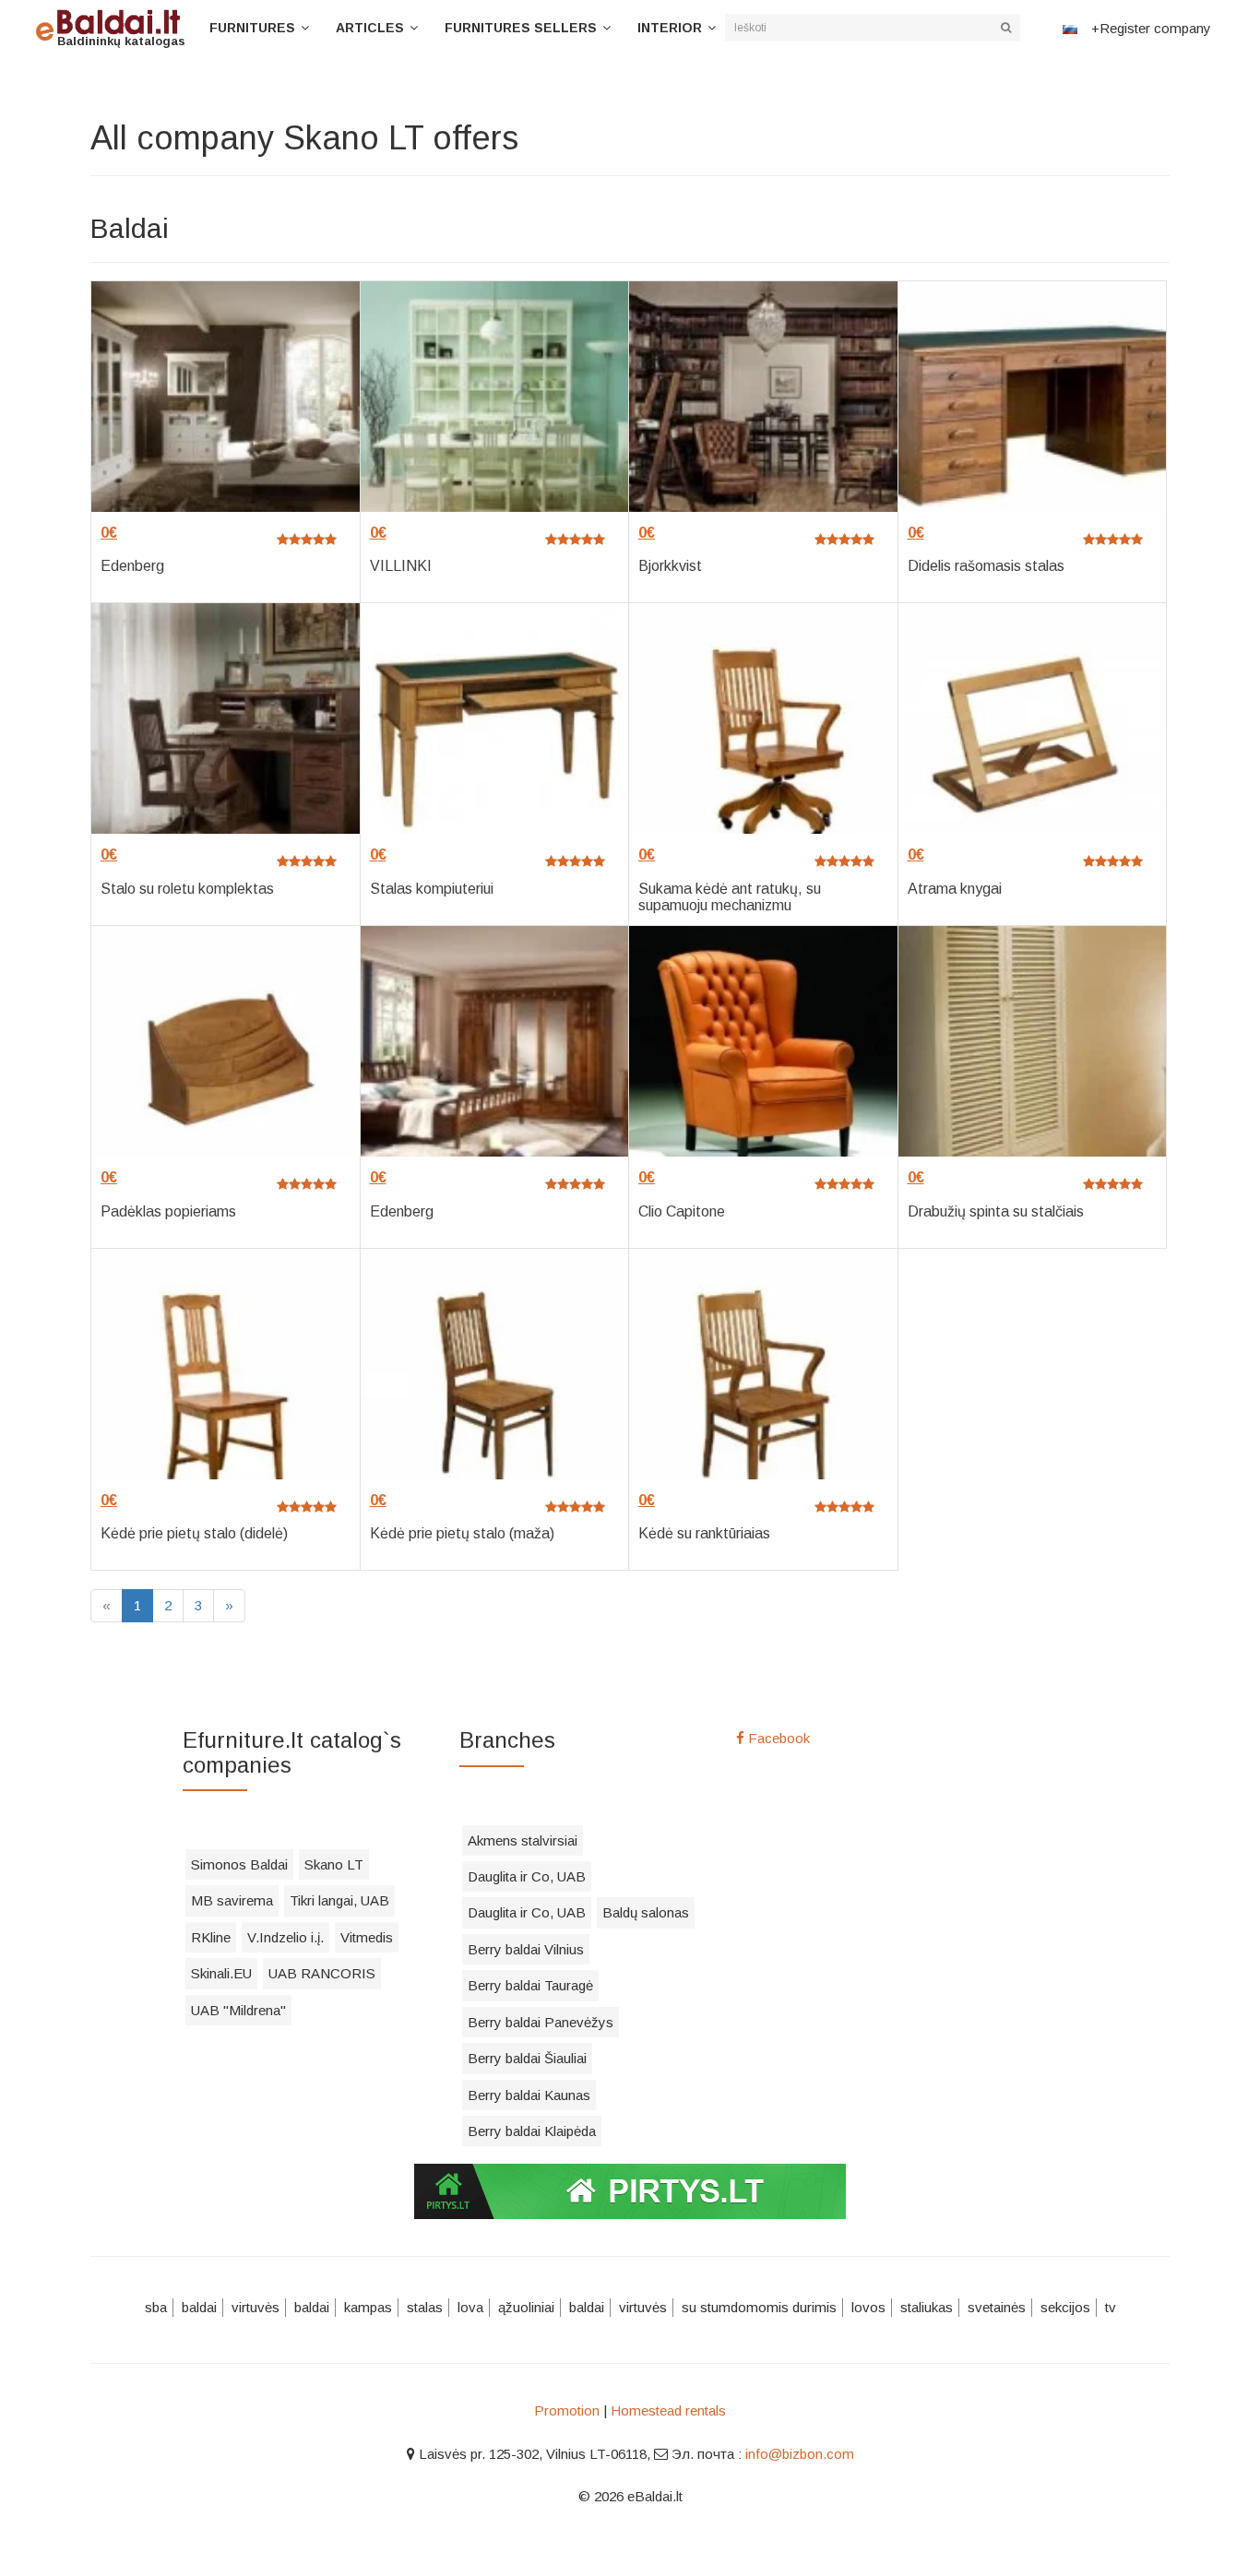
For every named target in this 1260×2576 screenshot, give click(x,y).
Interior (670, 28)
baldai (199, 2307)
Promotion (567, 2410)
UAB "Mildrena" (238, 2010)
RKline (211, 1937)
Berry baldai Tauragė (530, 1985)
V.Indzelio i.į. (285, 1937)
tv (1111, 2307)
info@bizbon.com (800, 2454)
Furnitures (252, 28)
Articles (370, 28)
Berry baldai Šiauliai (527, 2058)
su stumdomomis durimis (759, 2307)
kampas (368, 2307)
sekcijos (1065, 2307)
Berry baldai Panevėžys (541, 2022)
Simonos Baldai (239, 1864)
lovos (868, 2307)
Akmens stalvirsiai (523, 1840)
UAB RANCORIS (322, 1973)
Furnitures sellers (521, 28)
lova (470, 2307)
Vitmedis (367, 1937)
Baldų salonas (646, 1912)
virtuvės (256, 2307)
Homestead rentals (668, 2410)
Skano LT (334, 1864)
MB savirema (232, 1900)
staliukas (927, 2307)
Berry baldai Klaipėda (532, 2131)
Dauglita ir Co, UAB (527, 1876)
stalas (425, 2307)
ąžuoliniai (526, 2307)
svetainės (997, 2307)
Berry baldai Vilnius (526, 1949)
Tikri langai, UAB (339, 1900)
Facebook (777, 1738)
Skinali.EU (221, 1973)
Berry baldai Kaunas (529, 2095)
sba (156, 2307)
